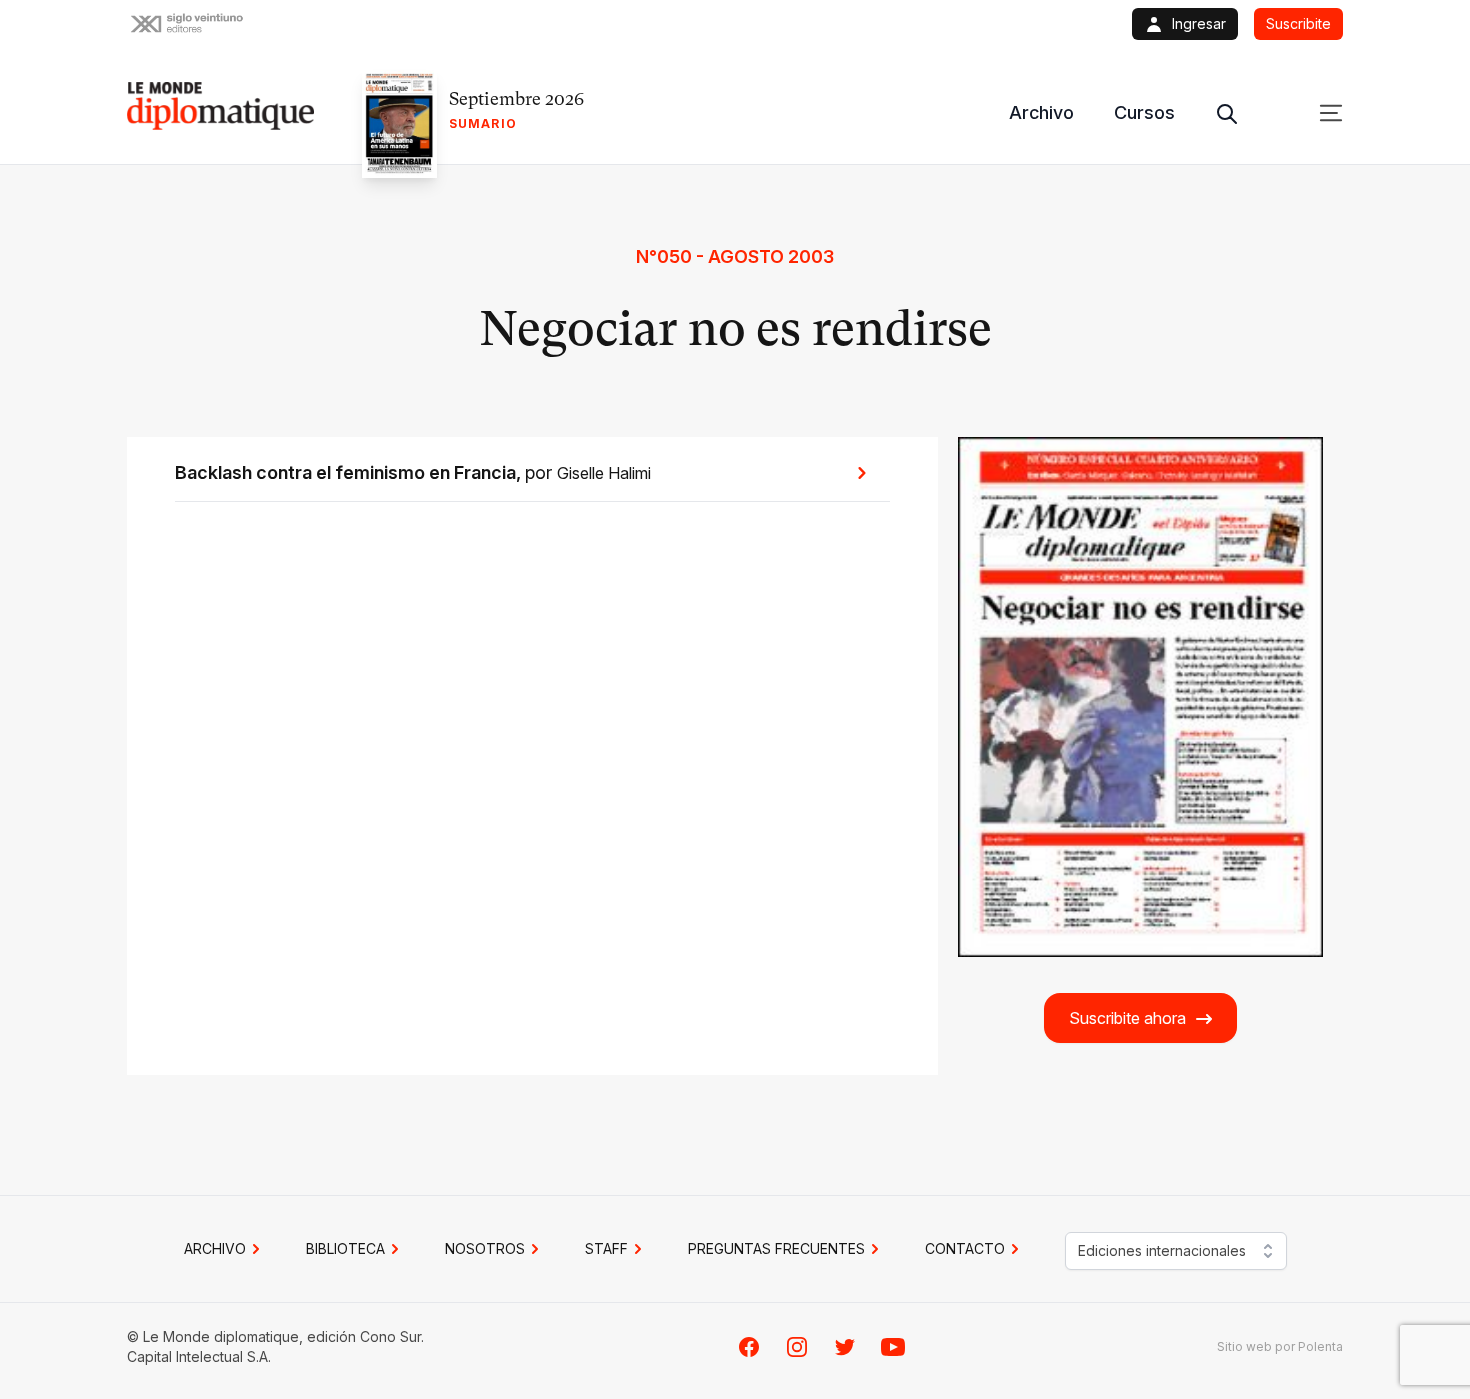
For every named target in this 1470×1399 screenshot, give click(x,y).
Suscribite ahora (1127, 1018)
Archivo (1041, 112)
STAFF (606, 1248)
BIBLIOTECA (345, 1248)
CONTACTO (965, 1248)
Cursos (1144, 112)
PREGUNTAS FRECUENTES (776, 1248)
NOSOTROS (485, 1248)
